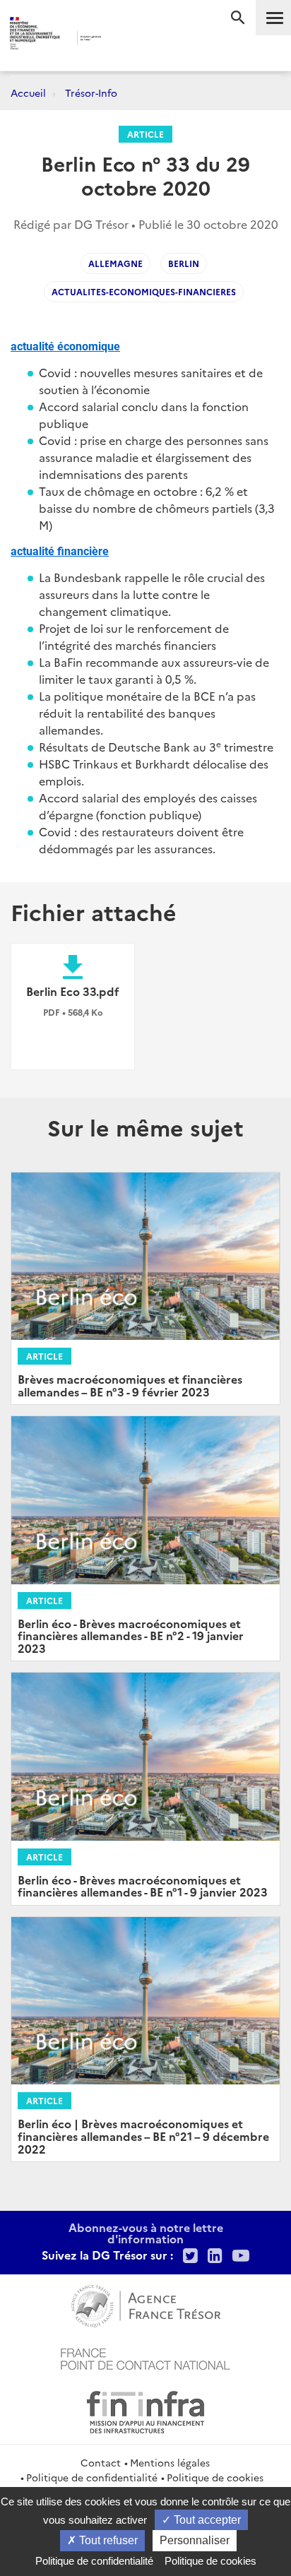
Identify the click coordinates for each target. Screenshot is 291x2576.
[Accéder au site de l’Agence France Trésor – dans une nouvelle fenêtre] (146, 2304)
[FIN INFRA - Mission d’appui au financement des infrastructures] (145, 2410)
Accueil (28, 93)
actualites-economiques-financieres (144, 291)
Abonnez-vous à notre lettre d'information (146, 2233)
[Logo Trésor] (125, 39)
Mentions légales (170, 2462)
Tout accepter (206, 2520)
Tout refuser (107, 2540)
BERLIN (184, 263)
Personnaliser (195, 2540)
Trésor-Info (91, 93)
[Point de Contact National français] (145, 2357)
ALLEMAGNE (115, 263)
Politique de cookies (215, 2477)
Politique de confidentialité (92, 2477)
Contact (101, 2462)
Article (145, 134)
